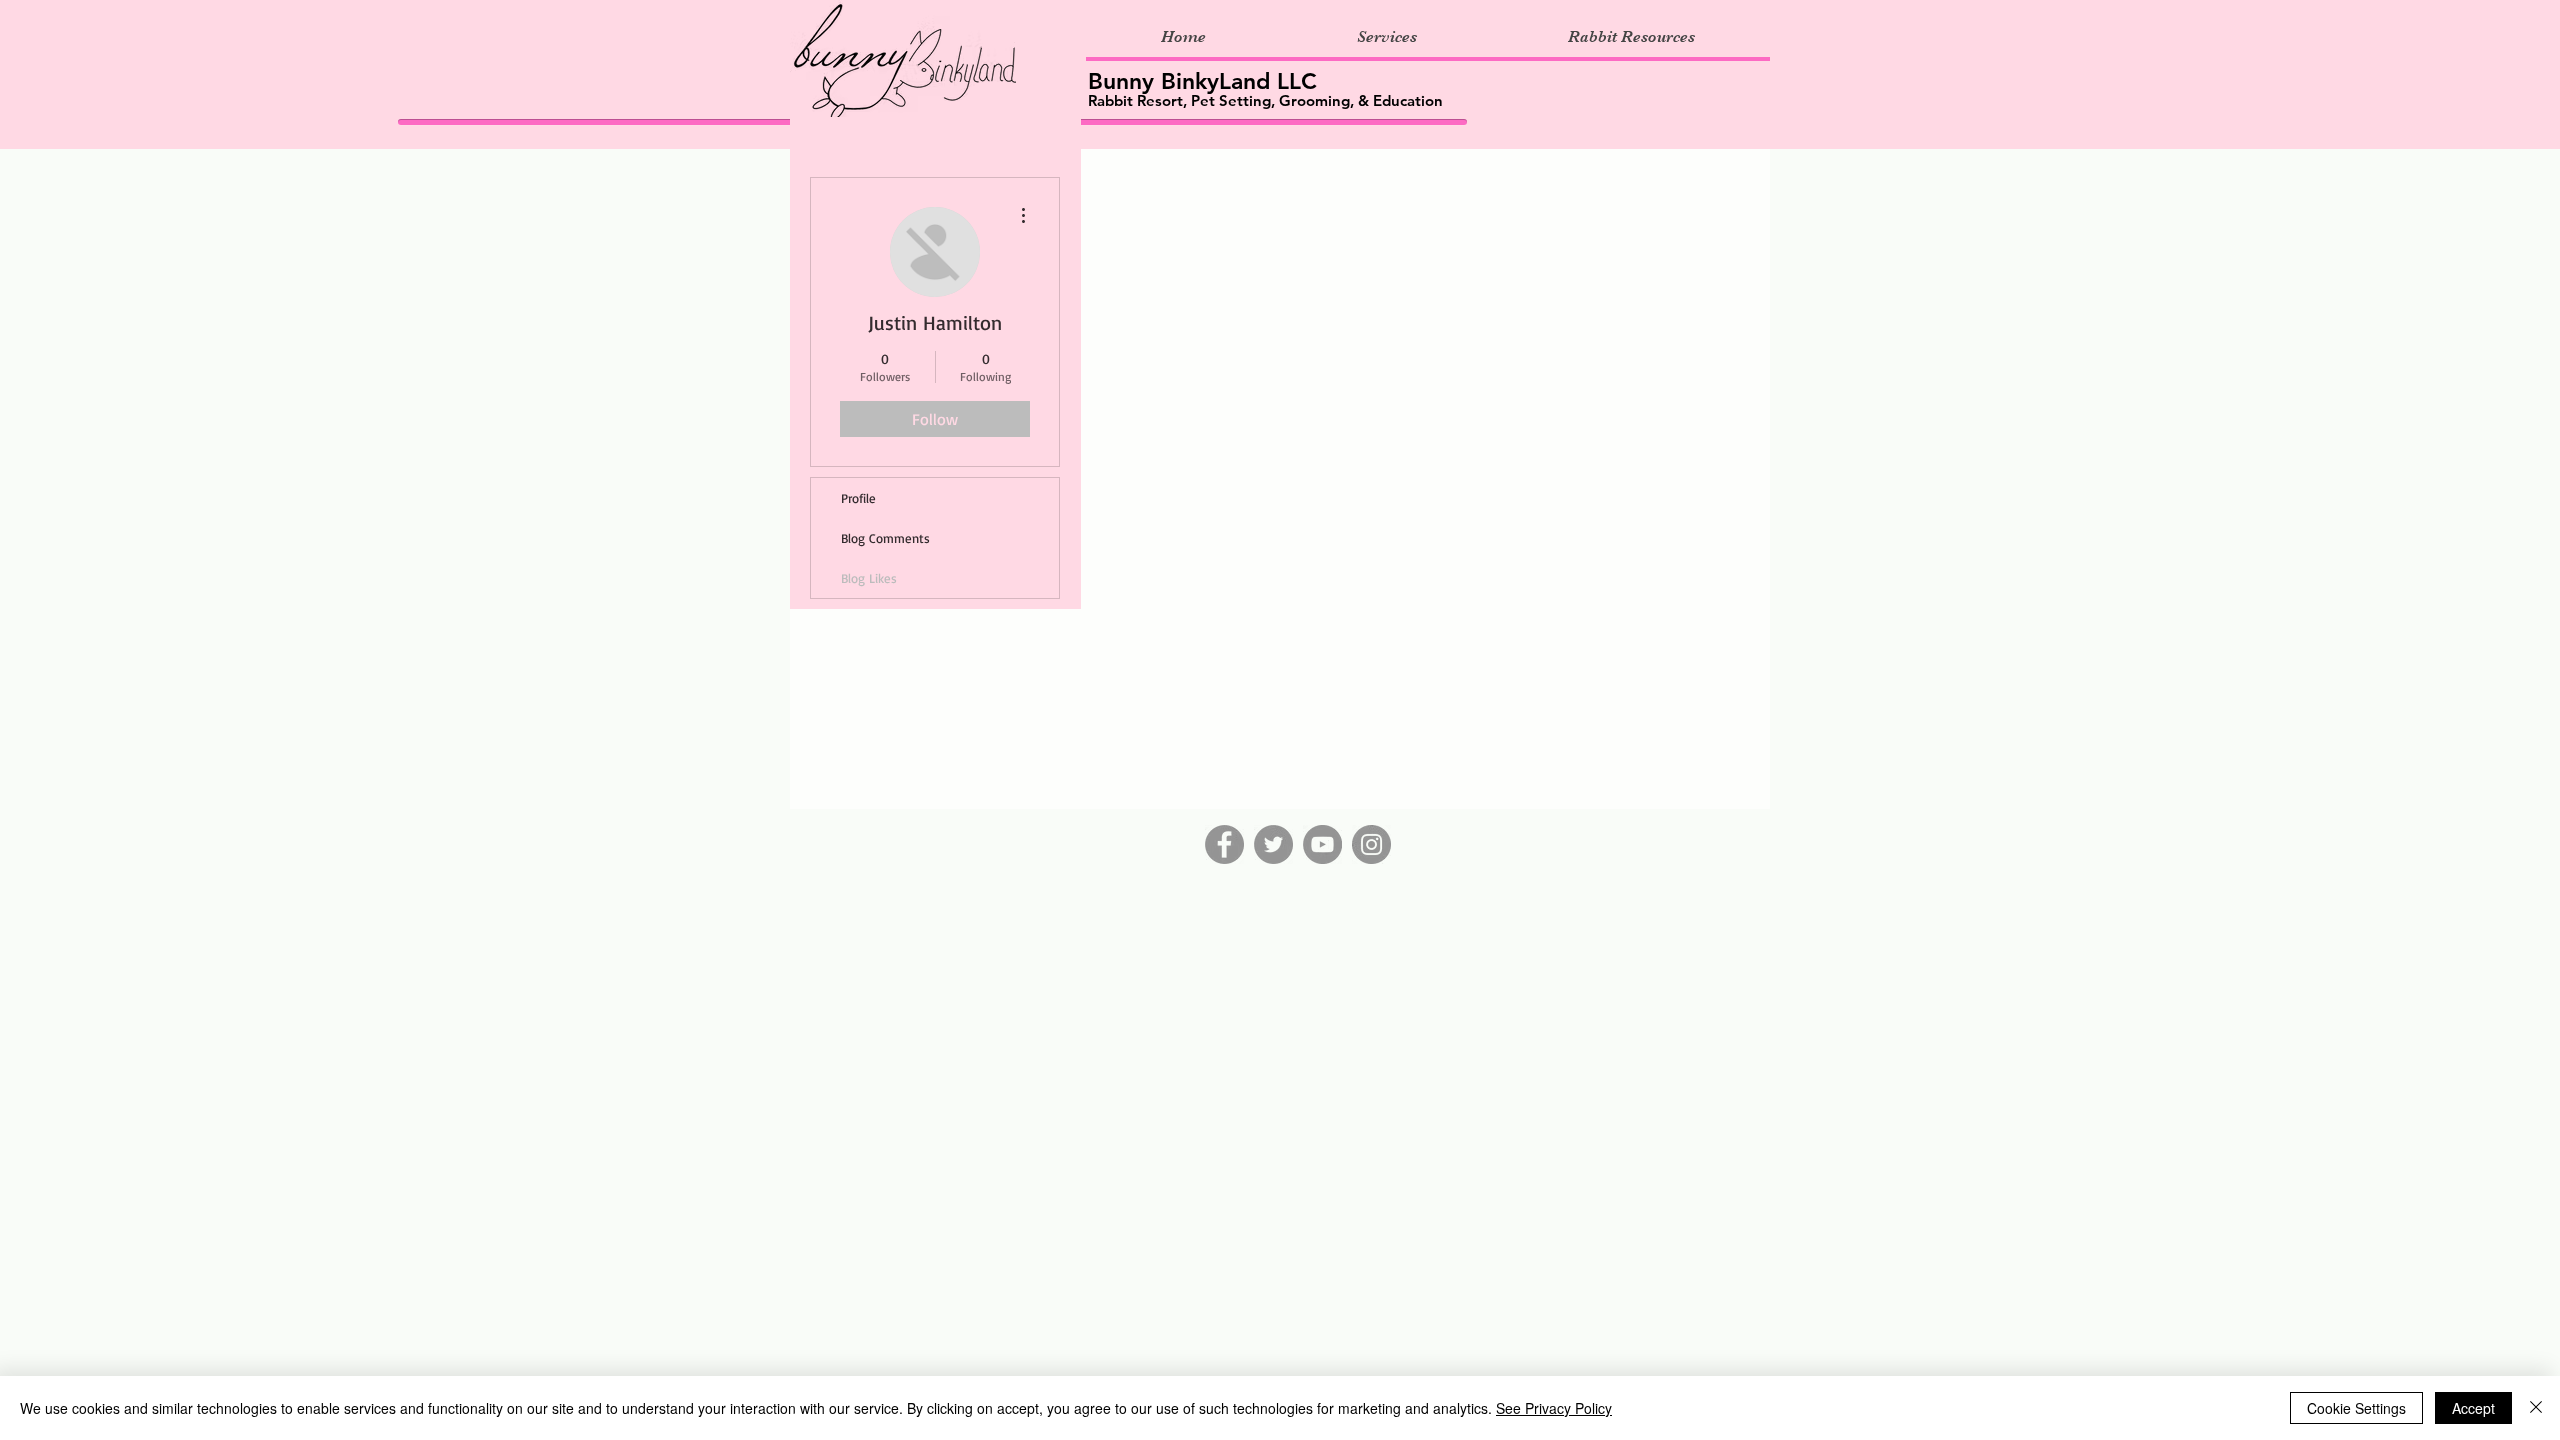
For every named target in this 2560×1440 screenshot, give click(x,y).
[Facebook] (1224, 844)
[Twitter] (1273, 844)
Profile (858, 498)
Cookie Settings (2356, 1408)
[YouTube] (1322, 844)
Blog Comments (885, 538)
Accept (2473, 1408)
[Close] (2536, 1408)
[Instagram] (1371, 844)
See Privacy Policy (1554, 1408)
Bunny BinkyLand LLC (1202, 81)
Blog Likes (869, 578)
